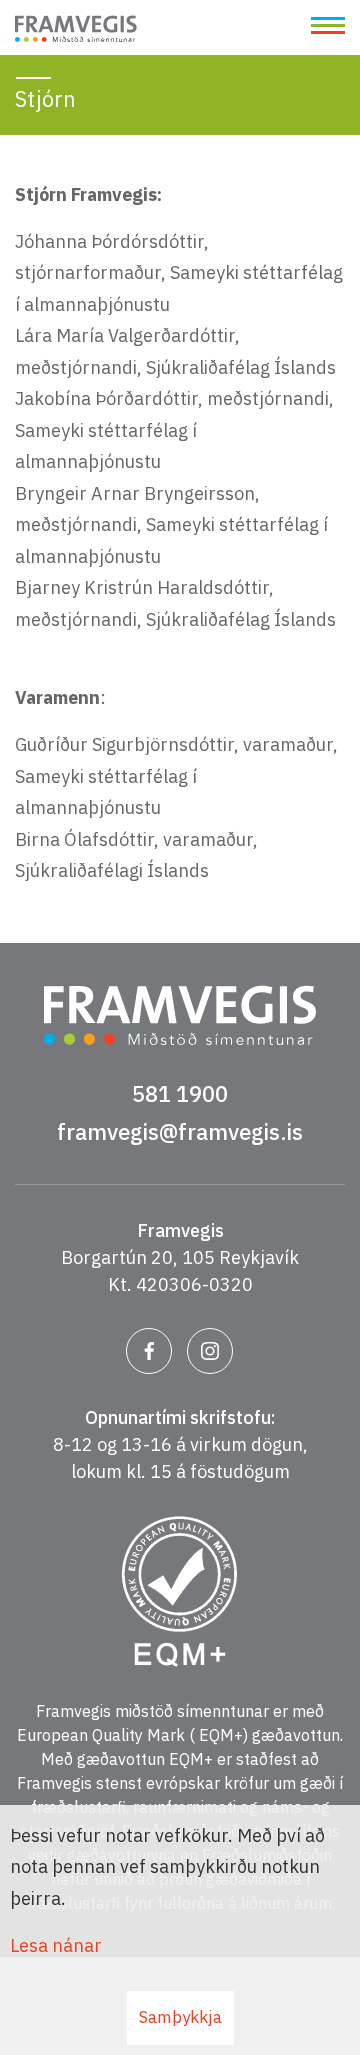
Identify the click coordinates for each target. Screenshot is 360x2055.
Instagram (210, 1351)
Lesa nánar (56, 1945)
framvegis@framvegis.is (180, 1131)
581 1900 (180, 1093)
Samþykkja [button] (180, 2017)
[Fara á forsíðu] (76, 31)
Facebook (149, 1351)
